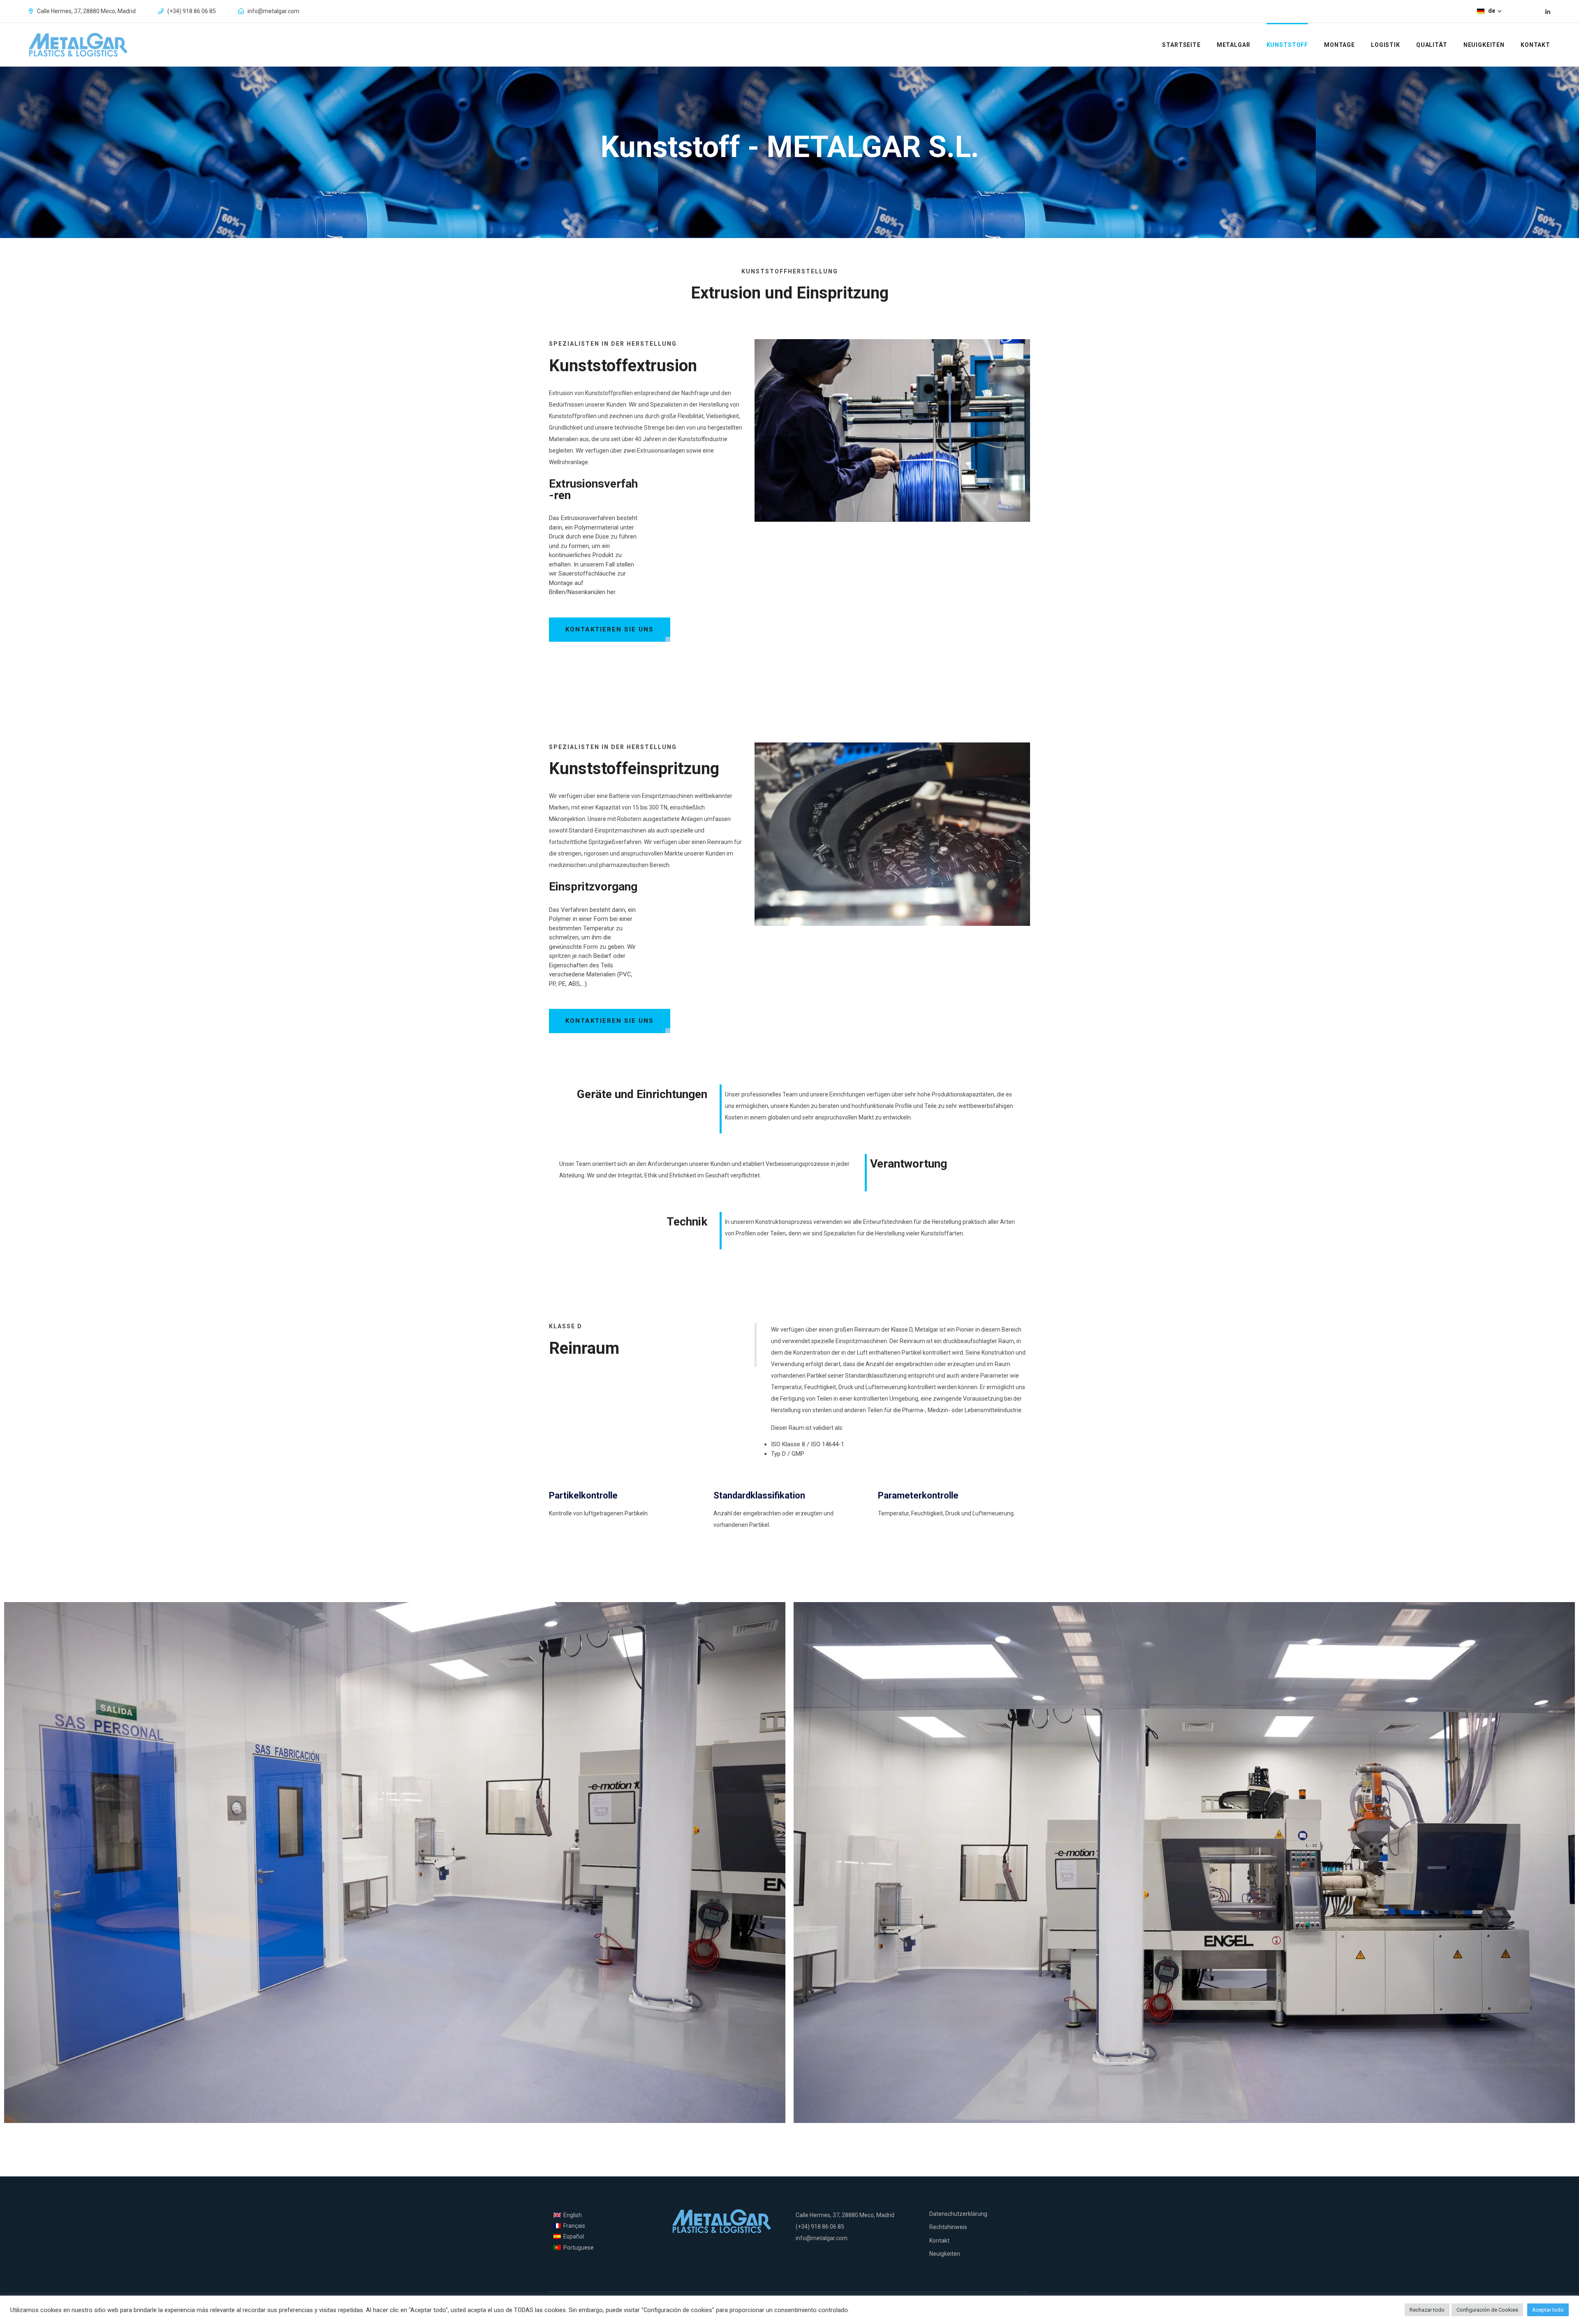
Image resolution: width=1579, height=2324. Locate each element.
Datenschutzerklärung (958, 2214)
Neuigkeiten (1484, 45)
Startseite (1181, 45)
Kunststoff (1287, 45)
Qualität (1432, 45)
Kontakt (1535, 45)
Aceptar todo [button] (1548, 2310)
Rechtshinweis (948, 2227)
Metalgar (1234, 45)
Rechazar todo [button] (1427, 2310)
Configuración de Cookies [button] (1487, 2310)
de (1492, 11)
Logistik (1386, 45)
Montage (1339, 45)
